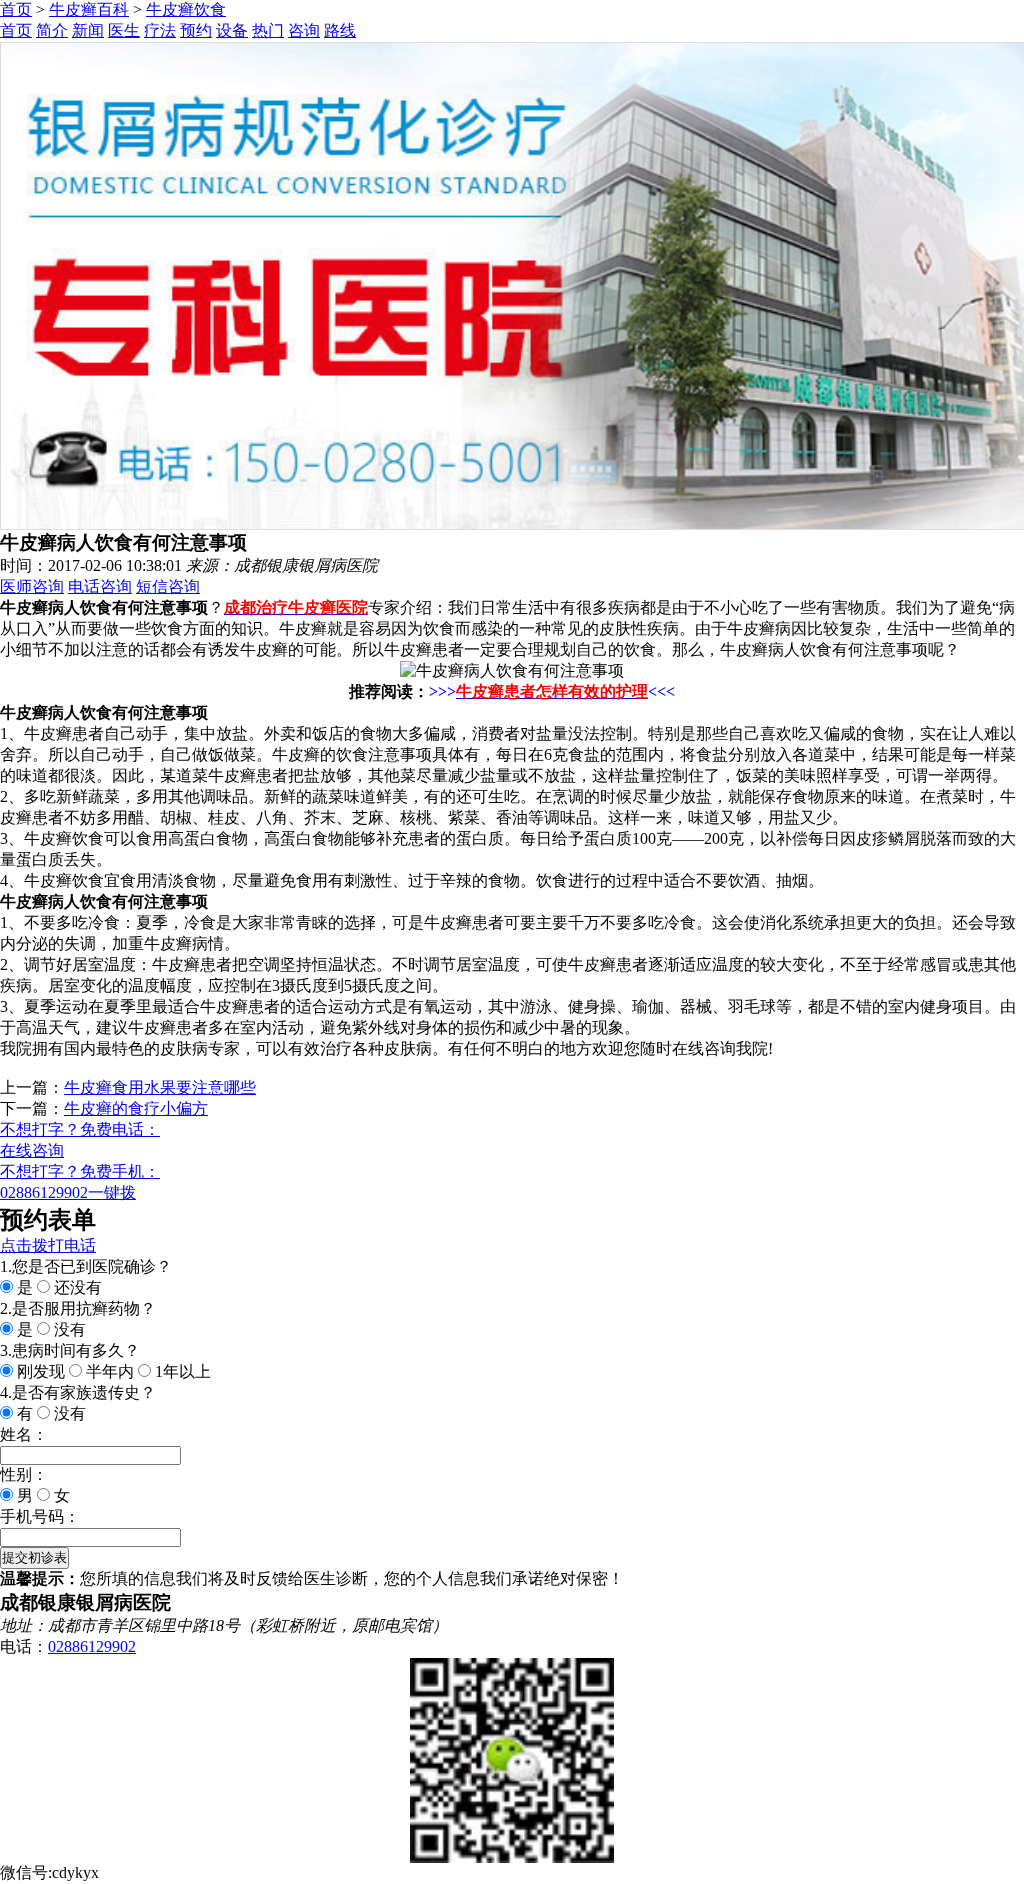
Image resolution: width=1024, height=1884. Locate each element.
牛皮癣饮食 (186, 9)
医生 (124, 30)
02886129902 (92, 1646)
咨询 (304, 30)
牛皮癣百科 (89, 9)
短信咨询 (168, 586)
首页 (16, 9)
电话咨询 (100, 586)
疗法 (160, 30)
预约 (196, 30)
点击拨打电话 (48, 1245)
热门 (268, 30)
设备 (232, 30)
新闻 (88, 30)
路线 (340, 30)
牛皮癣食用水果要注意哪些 (160, 1087)
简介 (52, 30)
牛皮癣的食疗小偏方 (136, 1108)
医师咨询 (32, 586)
